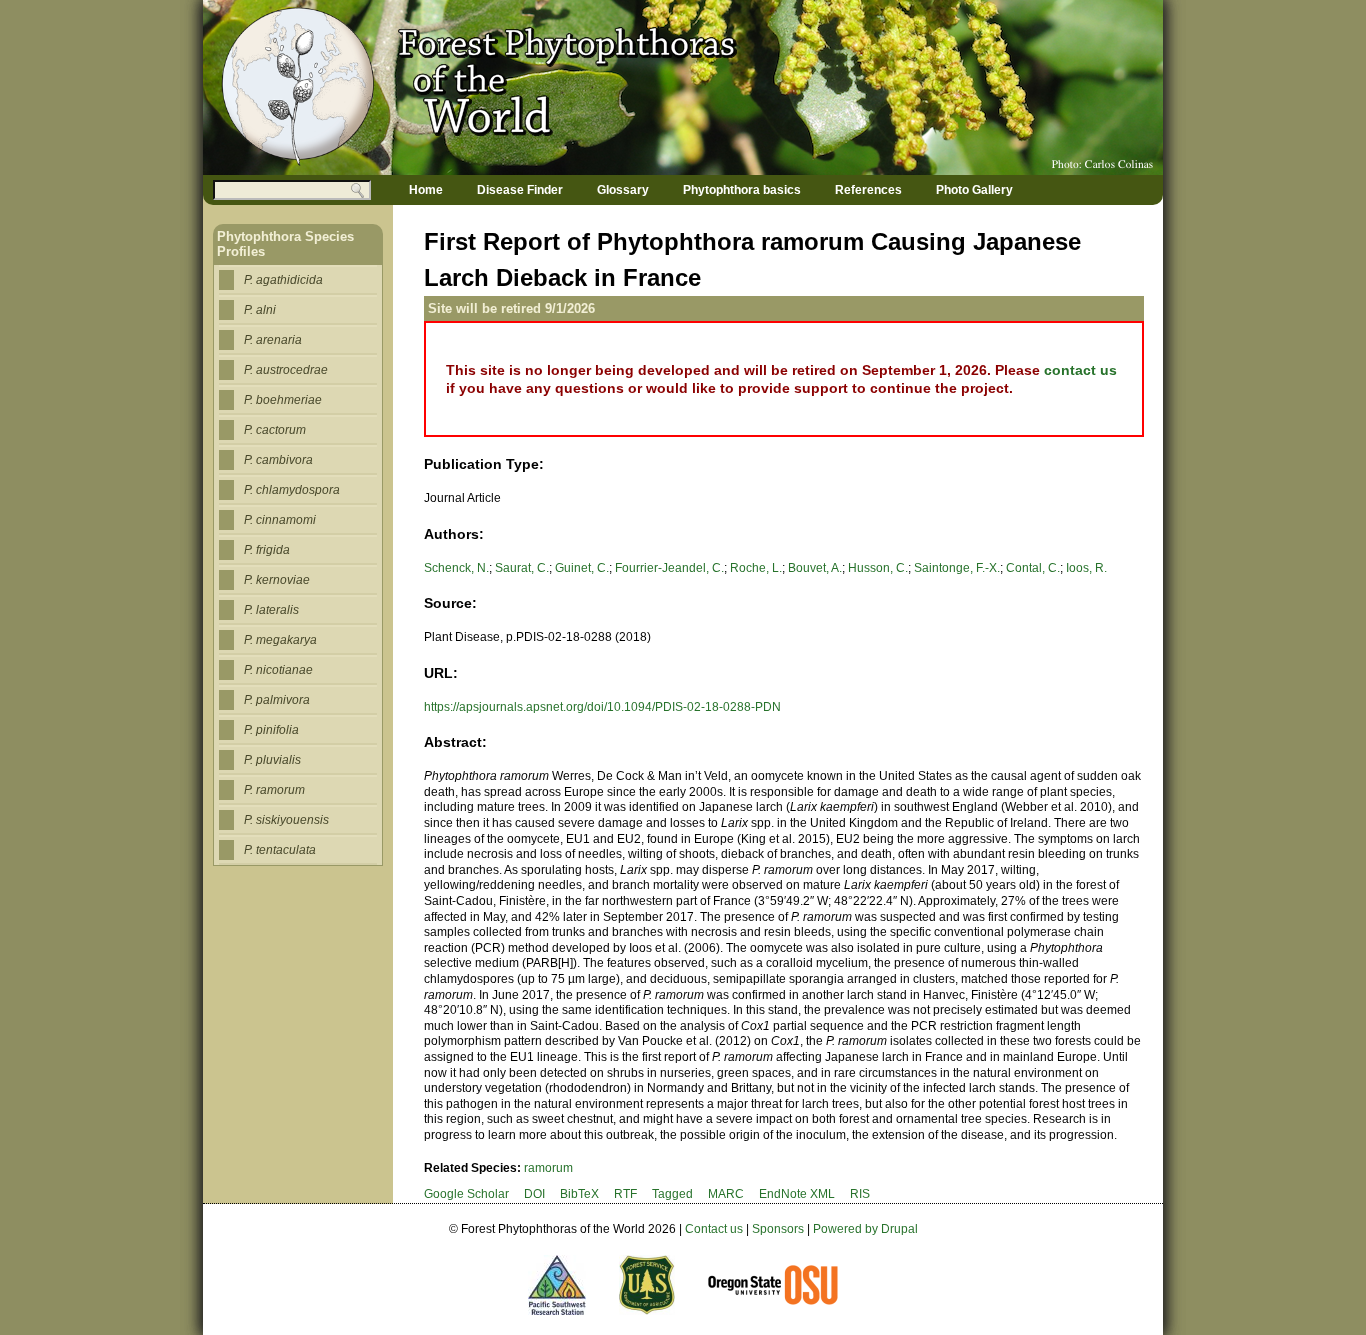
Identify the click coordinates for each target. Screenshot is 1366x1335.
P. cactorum (275, 430)
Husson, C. (878, 568)
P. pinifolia (271, 730)
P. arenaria (273, 340)
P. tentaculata (280, 850)
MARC (726, 1194)
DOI (534, 1194)
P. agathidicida (283, 280)
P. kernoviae (277, 580)
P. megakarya (280, 640)
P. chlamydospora (292, 490)
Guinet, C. (582, 568)
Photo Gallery (974, 190)
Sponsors (778, 1229)
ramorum (548, 1168)
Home (426, 190)
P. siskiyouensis (286, 820)
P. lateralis (271, 610)
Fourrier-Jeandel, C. (669, 568)
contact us (1080, 370)
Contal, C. (1033, 568)
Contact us (714, 1229)
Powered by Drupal (865, 1229)
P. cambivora (278, 460)
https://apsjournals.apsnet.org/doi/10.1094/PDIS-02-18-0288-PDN (602, 707)
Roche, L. (756, 568)
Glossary (623, 190)
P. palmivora (277, 700)
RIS (860, 1194)
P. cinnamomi (280, 520)
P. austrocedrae (286, 370)
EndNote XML (797, 1194)
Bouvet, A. (815, 568)
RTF (625, 1194)
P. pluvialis (272, 760)
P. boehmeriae (283, 400)
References (868, 190)
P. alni (260, 310)
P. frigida (267, 550)
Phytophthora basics (742, 190)
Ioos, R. (1086, 568)
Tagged (672, 1194)
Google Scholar (466, 1194)
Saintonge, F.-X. (957, 568)
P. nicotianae (278, 670)
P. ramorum (274, 790)
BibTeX (579, 1194)
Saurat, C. (522, 568)
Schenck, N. (456, 568)
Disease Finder (520, 190)
